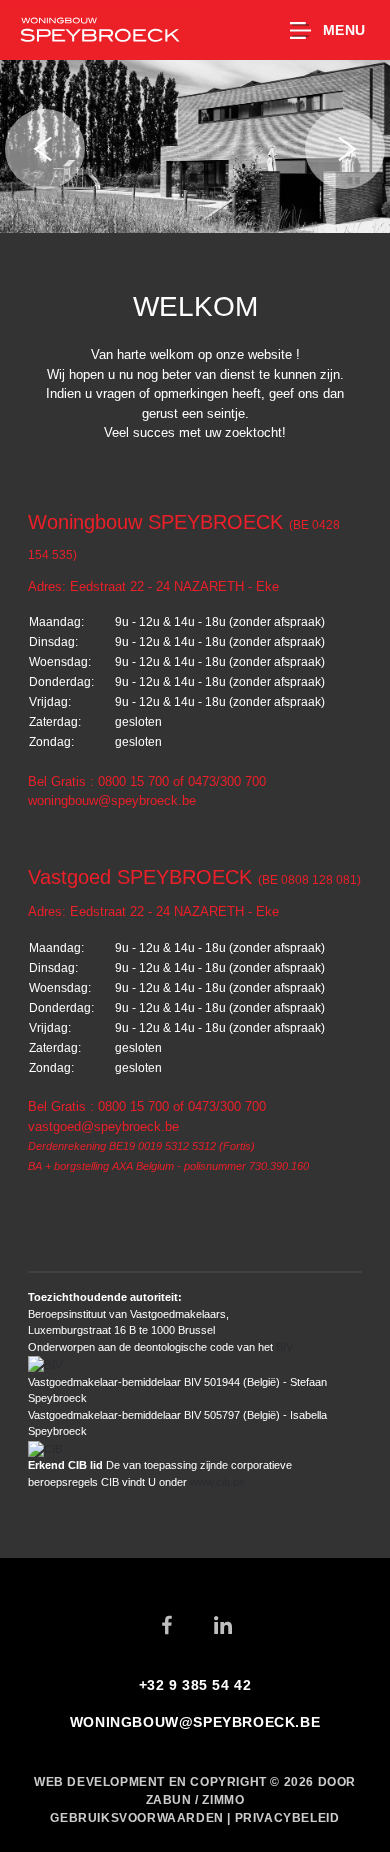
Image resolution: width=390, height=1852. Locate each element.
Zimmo (223, 1800)
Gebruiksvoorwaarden (138, 1818)
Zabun (169, 1800)
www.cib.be (217, 1482)
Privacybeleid (287, 1818)
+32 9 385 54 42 (195, 1685)
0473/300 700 (227, 781)
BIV (284, 1347)
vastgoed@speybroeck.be (103, 1126)
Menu (344, 30)
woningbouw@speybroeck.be (112, 800)
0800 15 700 (133, 781)
